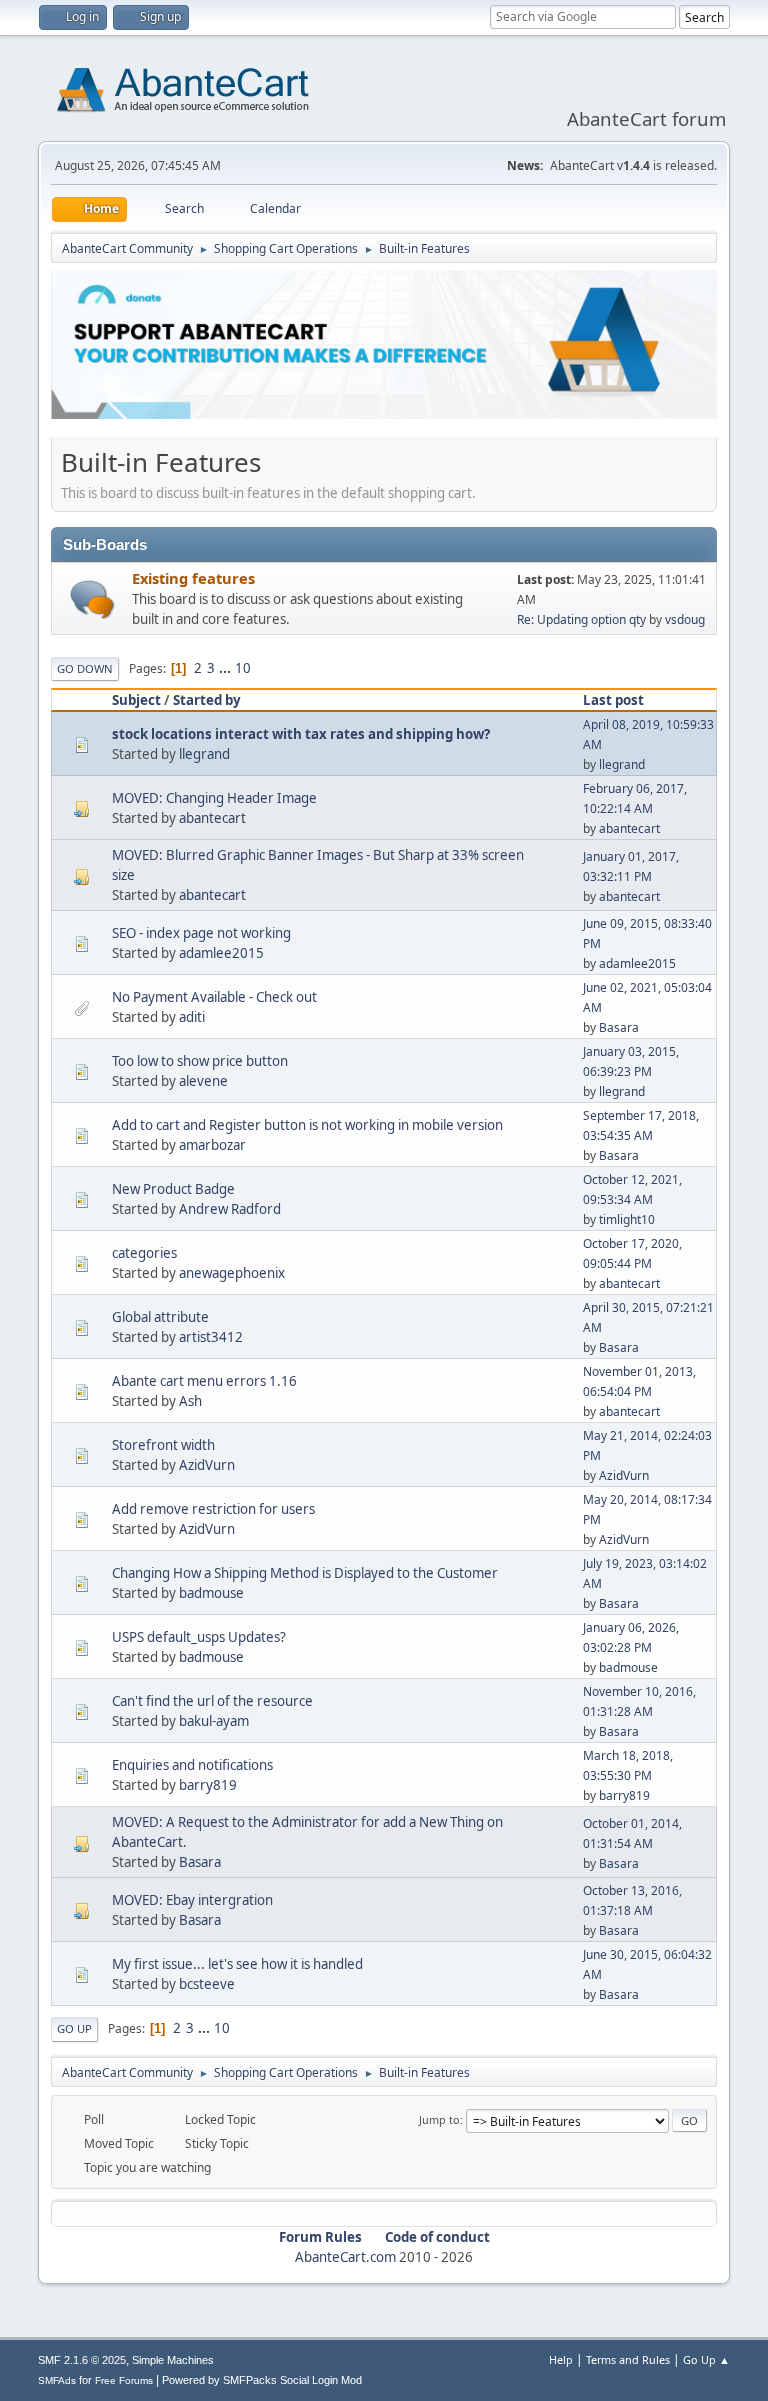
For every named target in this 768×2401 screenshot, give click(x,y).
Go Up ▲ (706, 2359)
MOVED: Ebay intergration (192, 1900)
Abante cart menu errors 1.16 (204, 1381)
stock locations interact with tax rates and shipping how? (301, 734)
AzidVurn (207, 1465)
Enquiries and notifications (192, 1765)
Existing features (193, 578)
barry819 (208, 1785)
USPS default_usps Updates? (199, 1637)
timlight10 (627, 1219)
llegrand (204, 754)
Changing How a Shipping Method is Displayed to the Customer (305, 1573)
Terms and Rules (628, 2359)
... (226, 668)
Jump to (439, 2119)
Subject (136, 700)
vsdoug (685, 619)
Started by (207, 700)
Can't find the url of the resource (212, 1701)
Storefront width (163, 1445)
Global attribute (160, 1317)
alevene (203, 1081)
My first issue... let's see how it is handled (237, 1964)
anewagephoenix (232, 1273)
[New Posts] (92, 599)
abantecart (212, 818)
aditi (192, 1017)
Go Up (74, 2028)
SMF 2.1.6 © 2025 (82, 2360)
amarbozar (212, 1145)
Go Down (85, 668)
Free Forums (124, 2380)
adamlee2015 (221, 953)
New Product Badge (173, 1189)
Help (561, 2359)
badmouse (211, 1593)
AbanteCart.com (345, 2257)
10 (243, 668)
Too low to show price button (200, 1061)
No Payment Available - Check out (214, 997)
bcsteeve (207, 1984)
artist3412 (211, 1337)
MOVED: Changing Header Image (214, 798)
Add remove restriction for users (213, 1509)
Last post (613, 700)
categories (144, 1253)
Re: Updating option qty (581, 619)
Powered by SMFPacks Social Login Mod (262, 2380)
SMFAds (57, 2380)
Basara (619, 1027)
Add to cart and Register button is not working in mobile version (307, 1125)
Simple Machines (173, 2360)
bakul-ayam (214, 1721)
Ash (190, 1401)
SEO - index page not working (201, 933)
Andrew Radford (230, 1209)
